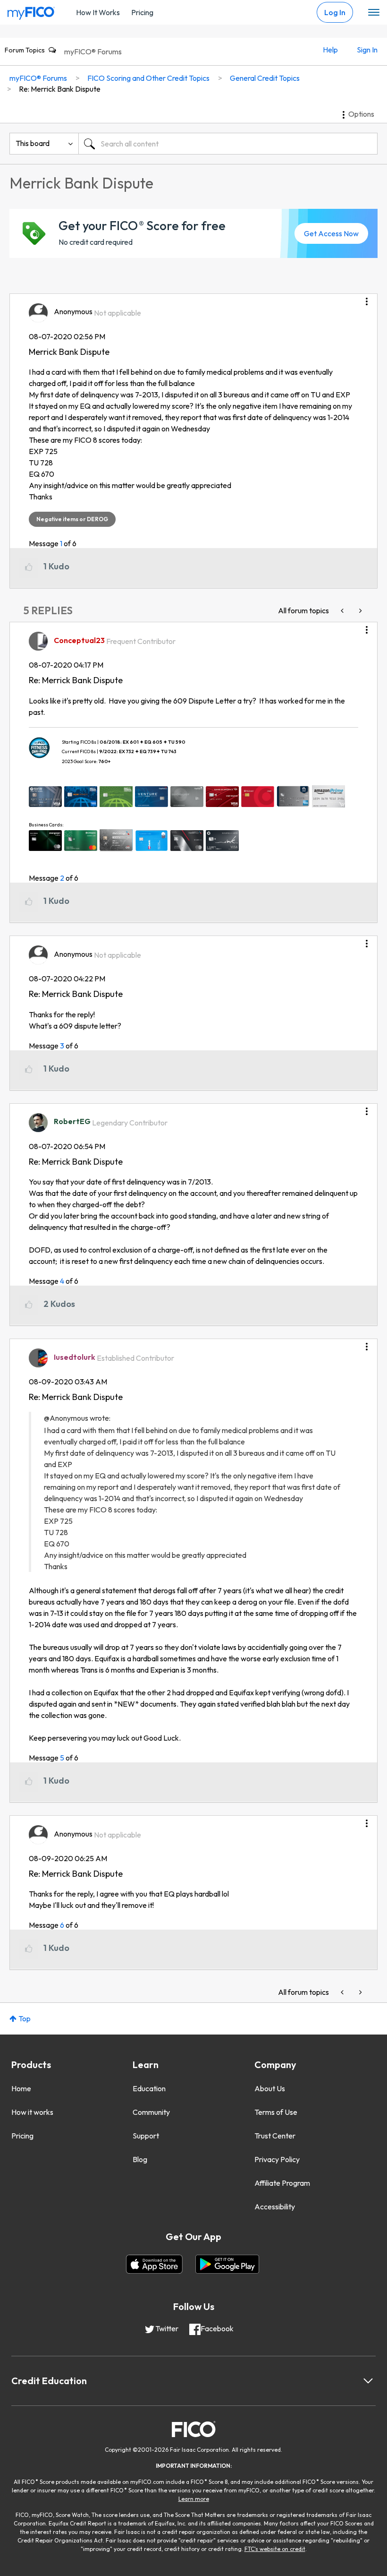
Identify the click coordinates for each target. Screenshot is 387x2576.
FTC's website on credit (275, 2549)
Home (21, 2088)
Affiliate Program (282, 2183)
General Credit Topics (265, 78)
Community (151, 2112)
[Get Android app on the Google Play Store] (227, 2264)
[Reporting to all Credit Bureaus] (343, 611)
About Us (270, 2088)
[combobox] (228, 144)
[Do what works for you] (360, 611)
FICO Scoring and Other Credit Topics (148, 78)
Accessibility (275, 2207)
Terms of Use (276, 2112)
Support (146, 2136)
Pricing (142, 12)
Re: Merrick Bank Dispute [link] (60, 89)
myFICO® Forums (93, 52)
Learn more (194, 2499)
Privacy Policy (277, 2159)
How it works (32, 2112)
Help (330, 50)
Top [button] (25, 2018)
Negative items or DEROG (72, 519)
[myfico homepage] (31, 11)
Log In (335, 12)
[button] (367, 298)
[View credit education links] (368, 2381)
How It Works (98, 12)
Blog (140, 2159)
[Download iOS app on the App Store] (154, 2264)
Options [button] (361, 114)
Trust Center (275, 2136)
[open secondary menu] (374, 13)
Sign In (367, 50)
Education (149, 2088)
